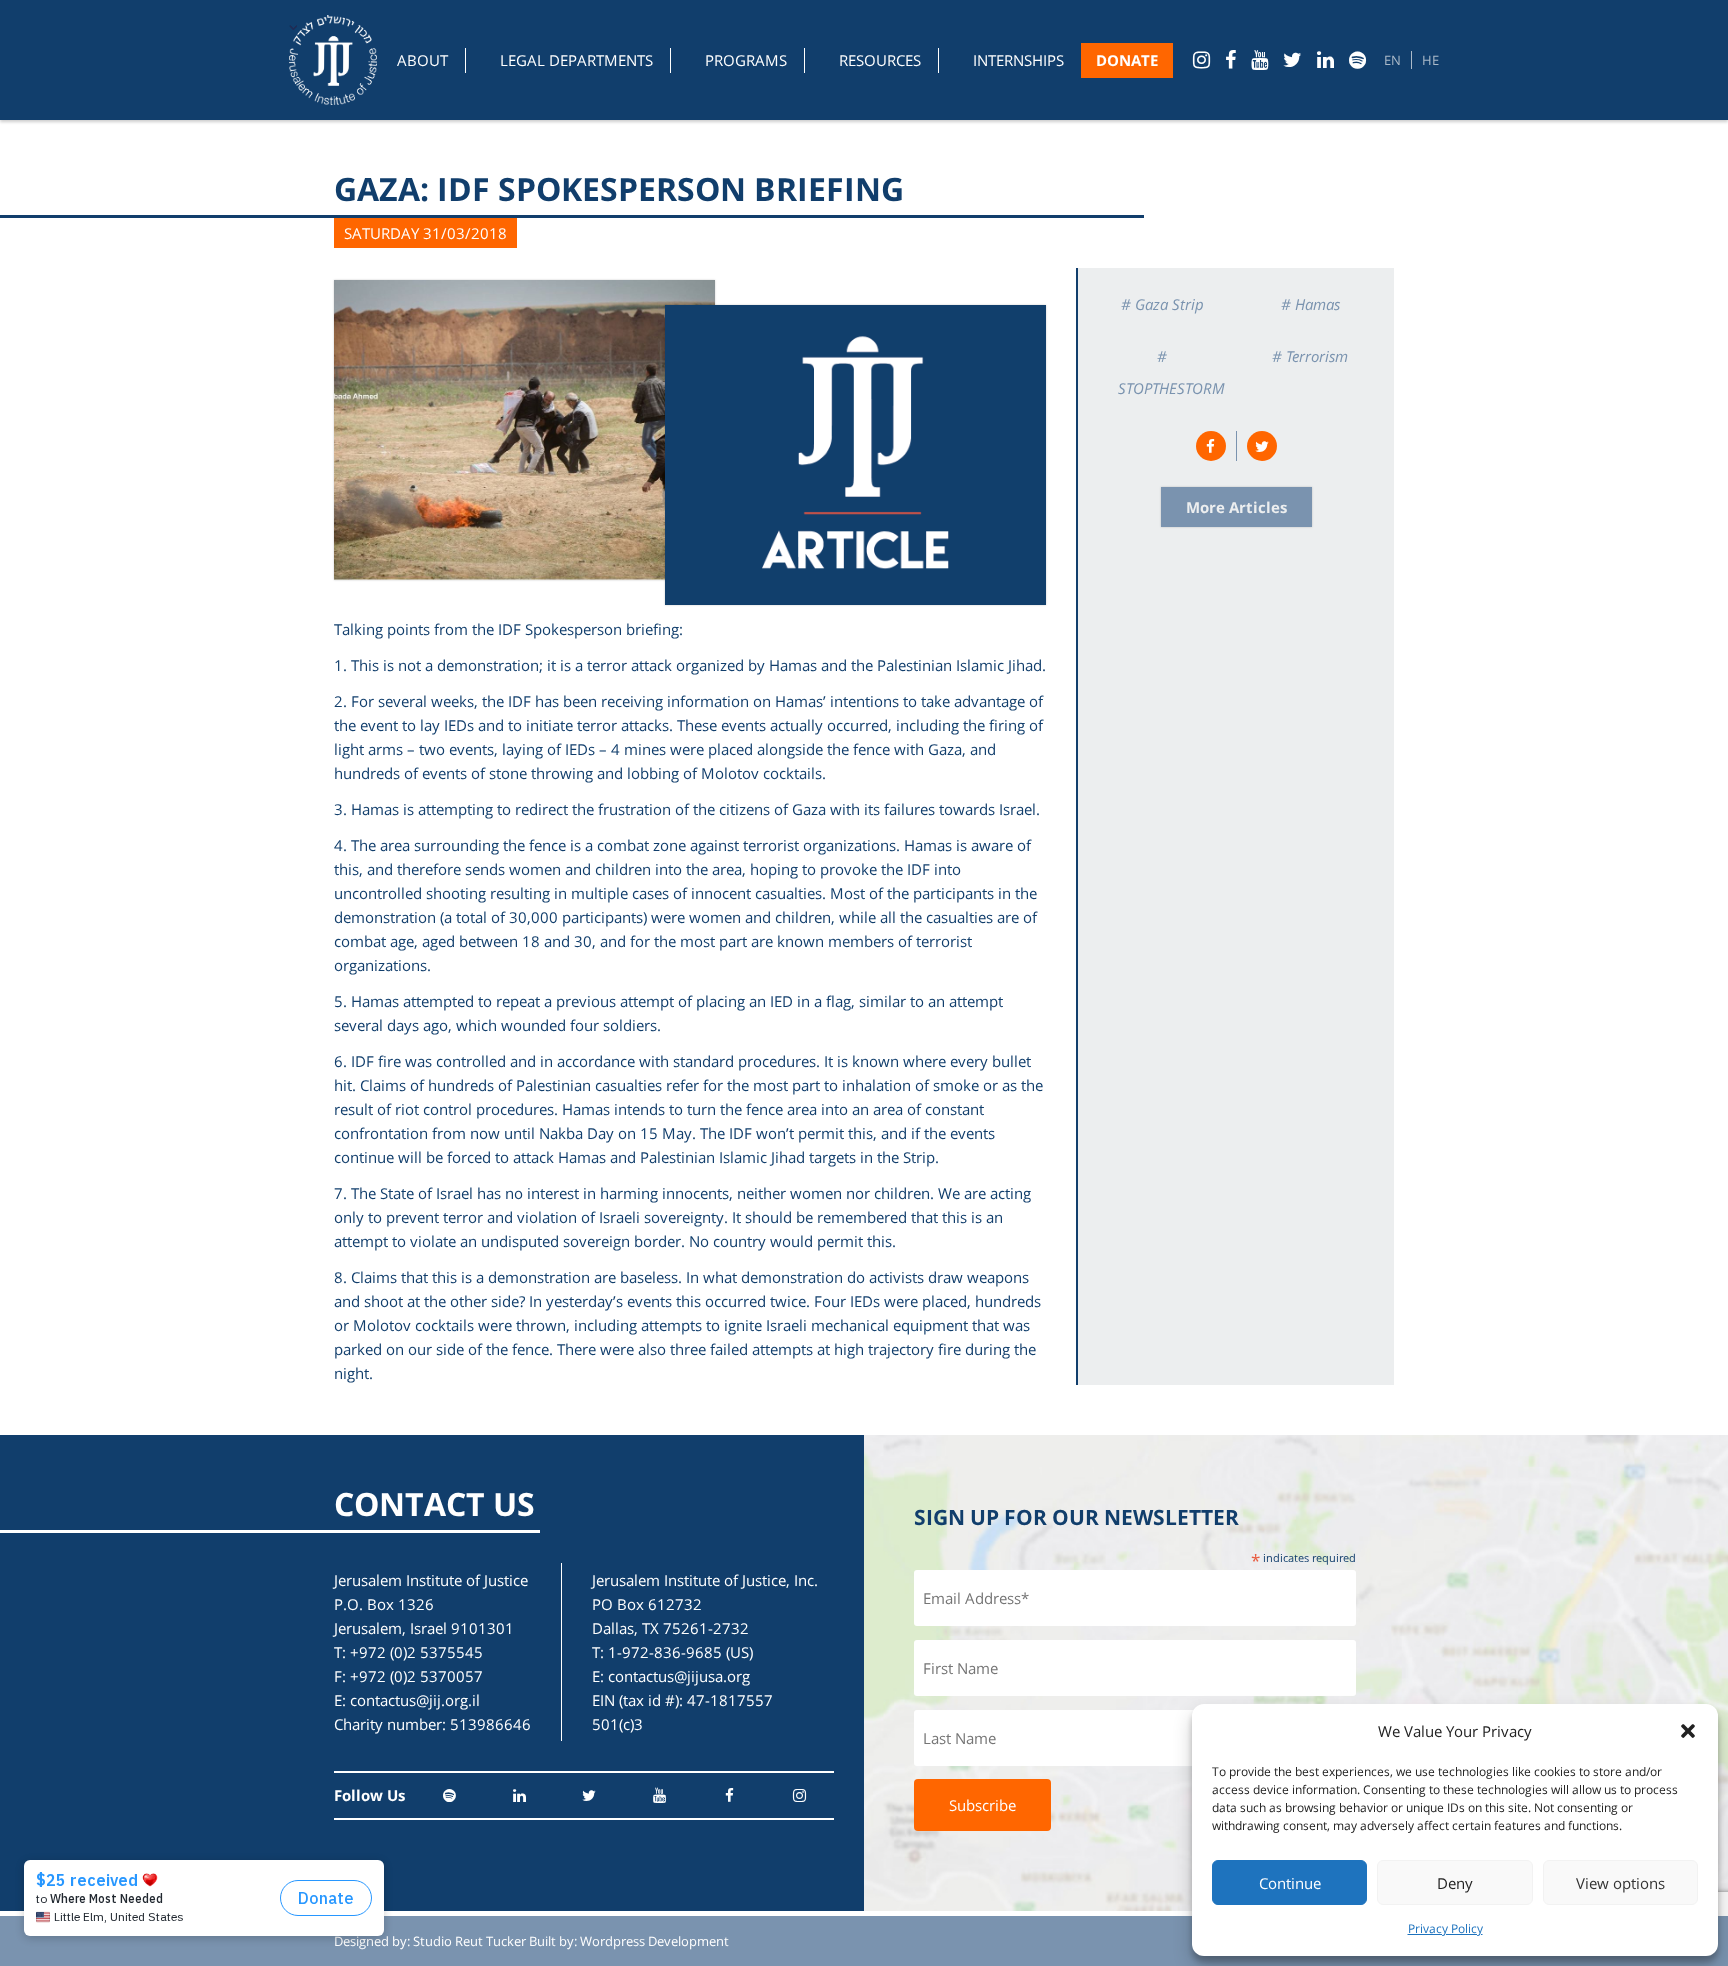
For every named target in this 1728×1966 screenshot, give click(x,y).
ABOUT (422, 60)
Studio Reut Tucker (469, 1941)
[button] (1688, 1731)
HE (1430, 60)
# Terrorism (1310, 356)
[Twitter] (1292, 59)
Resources (880, 60)
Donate (1127, 60)
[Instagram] (1201, 59)
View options (1620, 1883)
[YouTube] (1259, 59)
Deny (1455, 1883)
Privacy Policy (1445, 1928)
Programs (746, 60)
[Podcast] (1357, 59)
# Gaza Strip (1162, 304)
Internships (1018, 60)
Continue (1290, 1883)
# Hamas (1310, 304)
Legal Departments (576, 60)
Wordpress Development (654, 1941)
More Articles (1236, 507)
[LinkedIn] (1325, 59)
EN (1392, 60)
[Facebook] (1230, 59)
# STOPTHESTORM (1171, 372)
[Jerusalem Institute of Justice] (333, 60)
